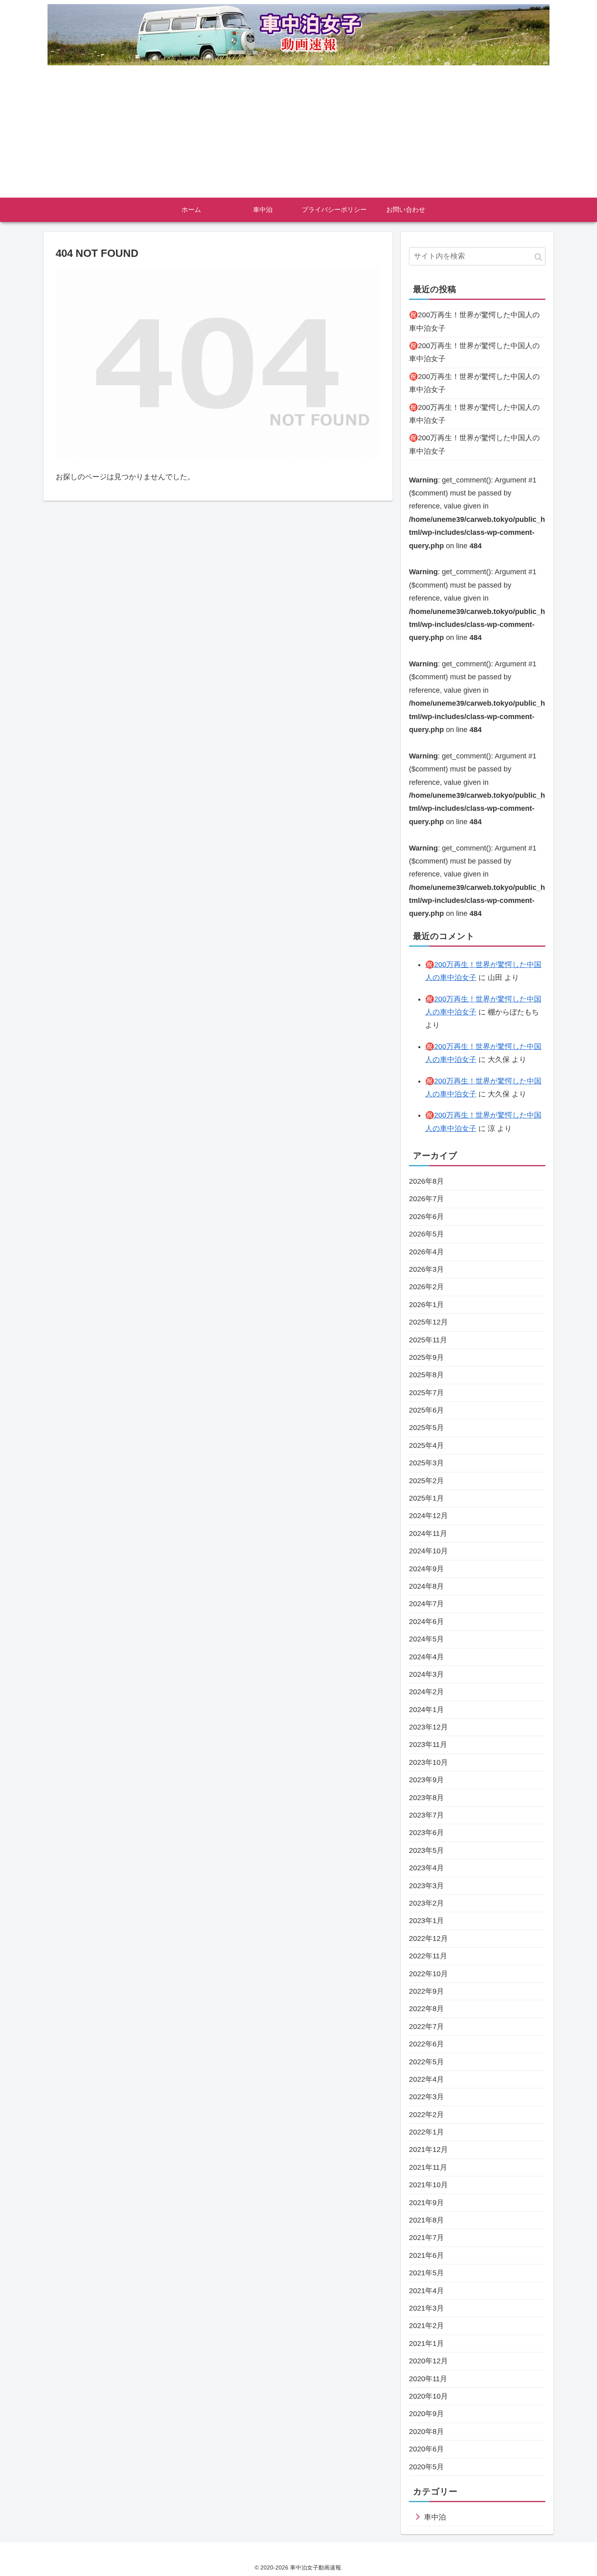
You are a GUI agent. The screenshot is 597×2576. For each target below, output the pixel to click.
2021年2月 (426, 2326)
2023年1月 (426, 1921)
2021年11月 (428, 2167)
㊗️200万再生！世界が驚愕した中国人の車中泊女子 (474, 321)
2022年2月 (426, 2115)
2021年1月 (426, 2343)
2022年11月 (428, 1956)
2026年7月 (426, 1199)
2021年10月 (428, 2185)
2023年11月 (428, 1745)
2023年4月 (426, 1868)
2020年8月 (426, 2432)
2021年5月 (426, 2273)
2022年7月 (426, 2027)
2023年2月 (426, 1903)
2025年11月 (428, 1340)
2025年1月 (426, 1498)
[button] (538, 257)
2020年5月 (426, 2467)
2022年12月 (428, 1938)
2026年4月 (426, 1252)
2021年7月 (426, 2238)
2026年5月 (426, 1234)
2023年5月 (426, 1850)
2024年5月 (426, 1639)
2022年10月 (428, 1974)
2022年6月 (426, 2044)
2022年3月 (426, 2097)
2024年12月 (428, 1516)
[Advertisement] (298, 137)
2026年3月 (426, 1269)
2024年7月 (426, 1604)
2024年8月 (426, 1586)
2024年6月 (426, 1622)
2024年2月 (426, 1692)
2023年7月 (426, 1815)
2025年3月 (426, 1463)
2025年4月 (426, 1445)
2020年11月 (428, 2379)
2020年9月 (426, 2414)
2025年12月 (428, 1322)
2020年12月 (428, 2361)
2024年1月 (426, 1710)
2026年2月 (426, 1287)
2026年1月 (426, 1305)
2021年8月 (426, 2220)
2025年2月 (426, 1481)
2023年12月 (428, 1727)
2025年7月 (426, 1393)
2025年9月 (426, 1357)
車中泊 (435, 2517)
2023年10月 (428, 1762)
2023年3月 (426, 1886)
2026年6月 (426, 1217)
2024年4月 (426, 1657)
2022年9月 (426, 1991)
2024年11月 (428, 1534)
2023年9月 (426, 1780)
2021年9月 (426, 2203)
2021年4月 (426, 2291)
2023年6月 (426, 1833)
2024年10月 (428, 1551)
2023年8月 (426, 1798)
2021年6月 (426, 2255)
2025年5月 (426, 1428)
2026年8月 (426, 1181)
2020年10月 (428, 2396)
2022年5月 (426, 2062)
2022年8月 (426, 2009)
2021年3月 (426, 2308)
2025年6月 (426, 1410)
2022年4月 (426, 2079)
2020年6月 (426, 2449)
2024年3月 (426, 1674)
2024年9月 (426, 1569)
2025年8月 (426, 1375)
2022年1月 (426, 2132)
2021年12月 (428, 2150)
